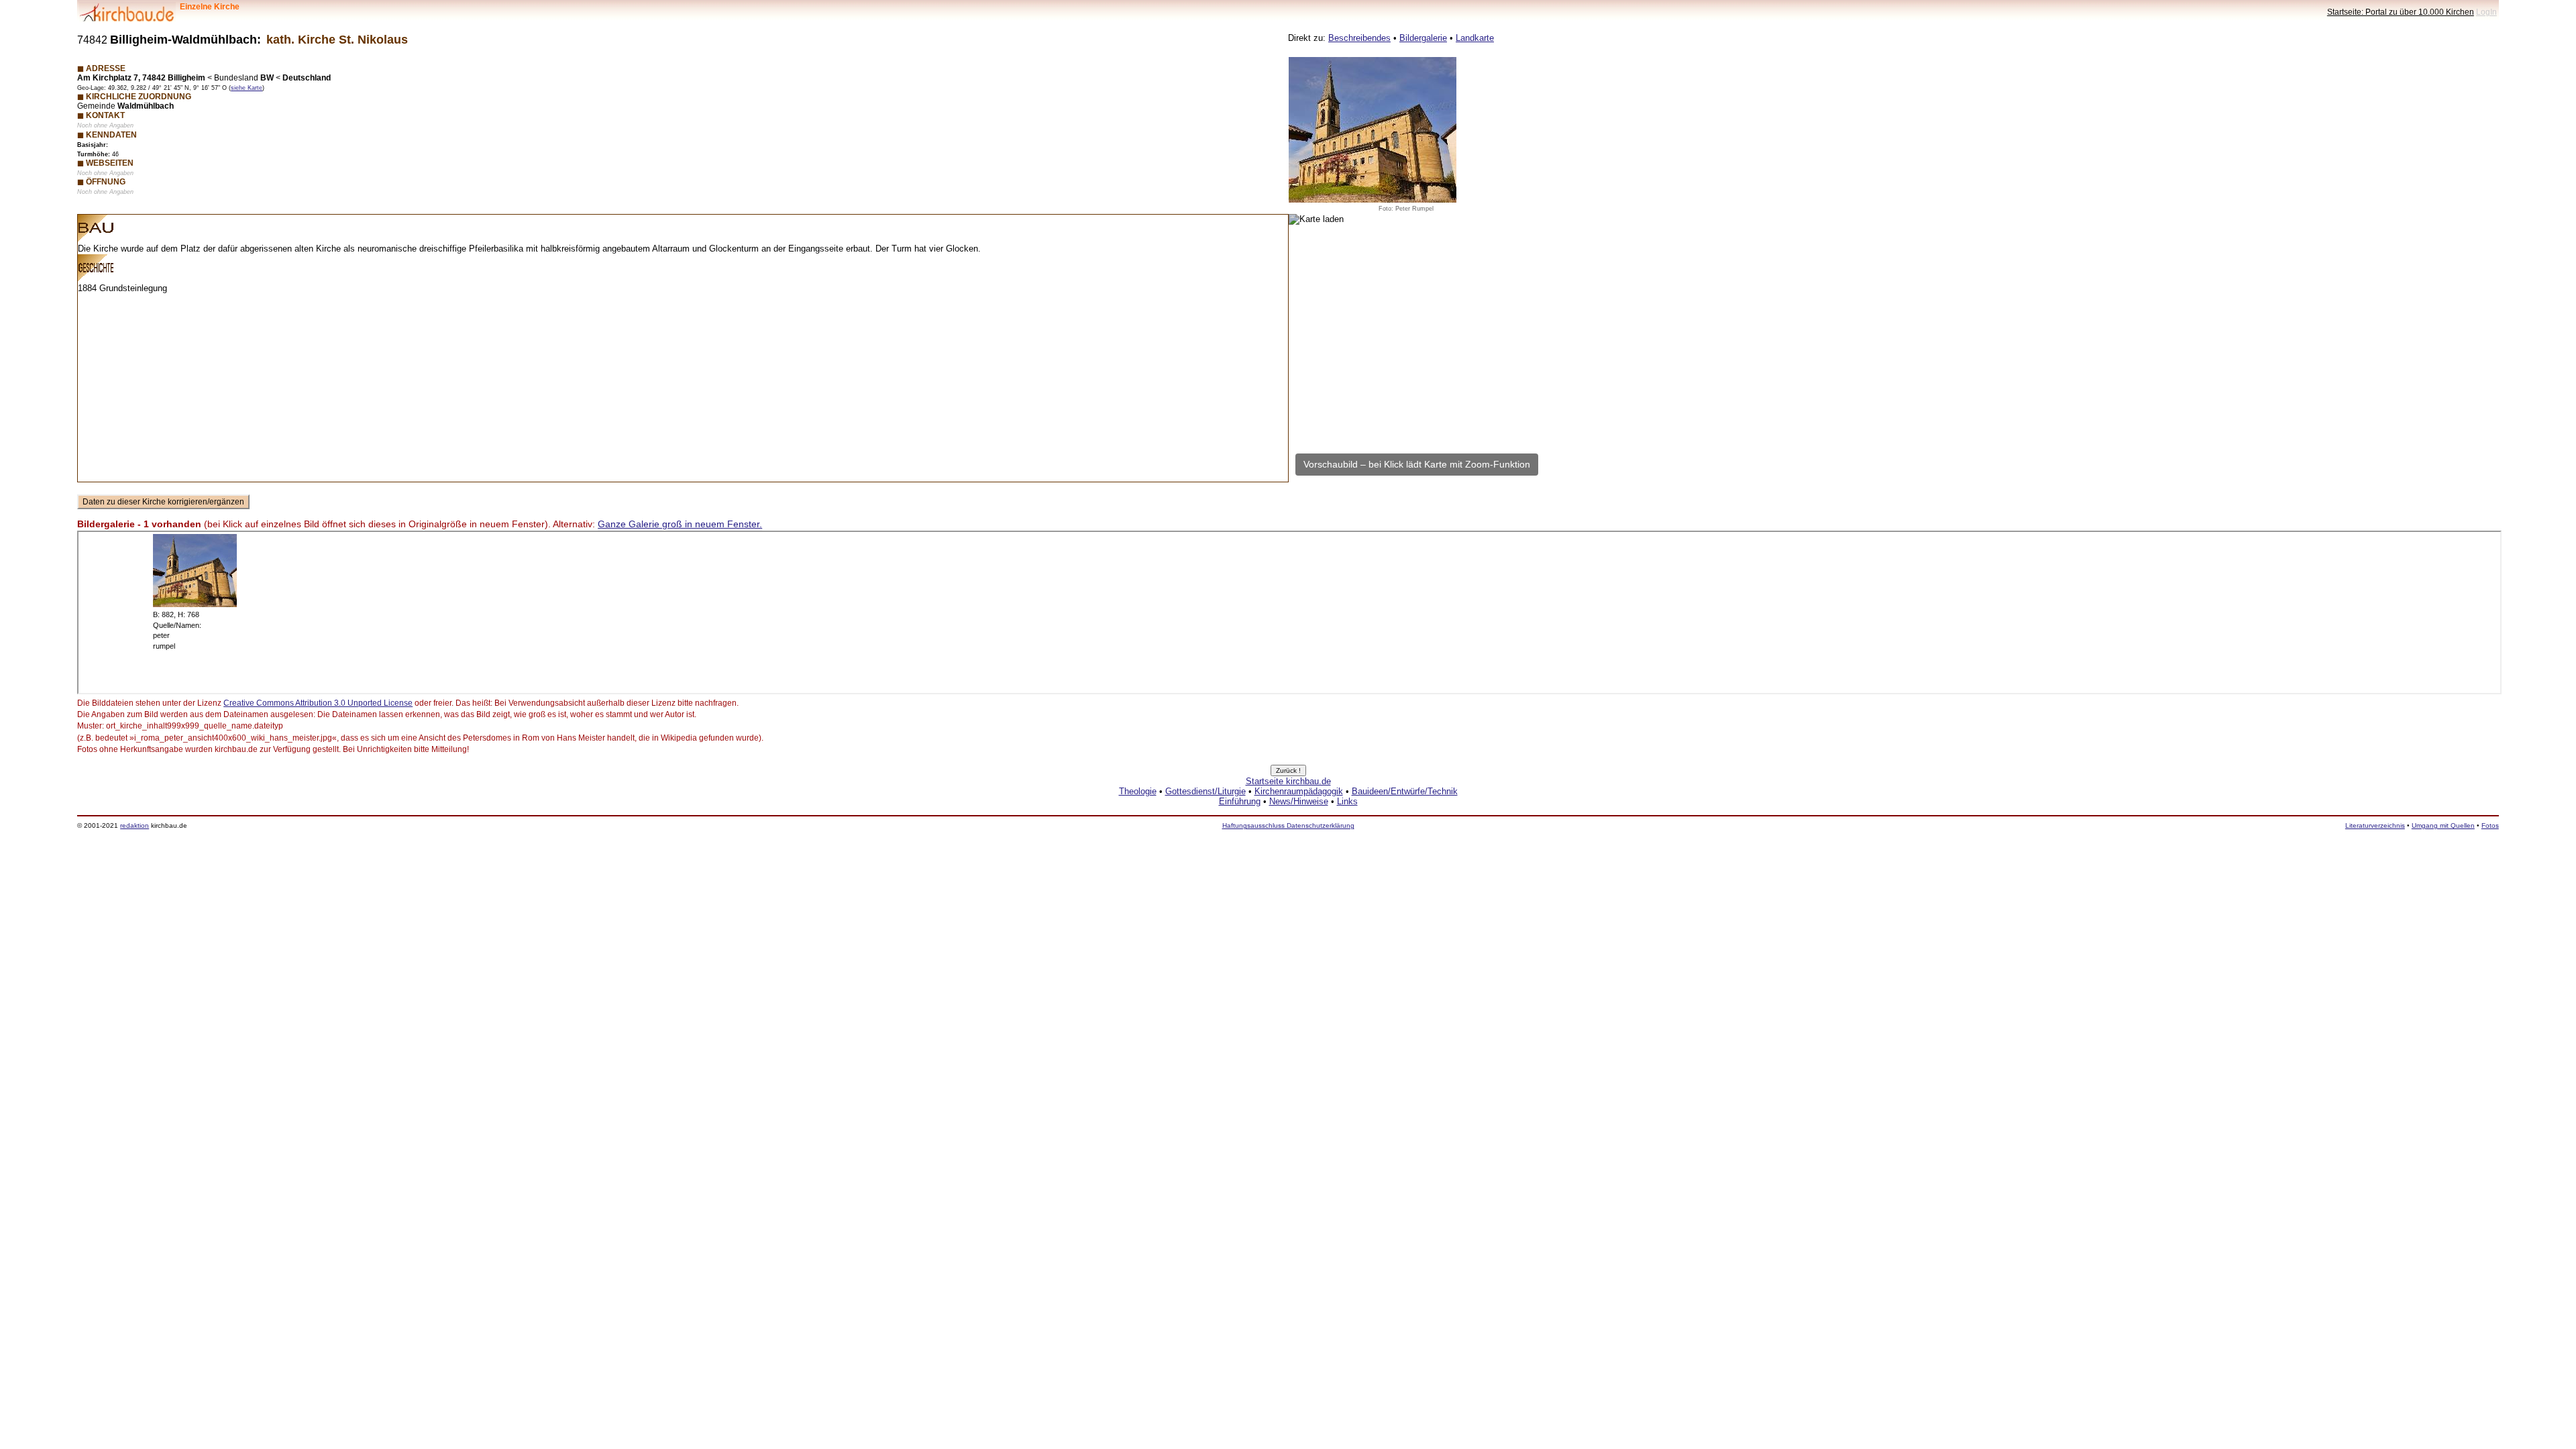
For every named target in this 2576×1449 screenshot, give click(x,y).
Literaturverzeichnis (2375, 825)
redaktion (135, 825)
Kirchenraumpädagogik (1299, 791)
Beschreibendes (1359, 38)
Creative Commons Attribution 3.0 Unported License (318, 703)
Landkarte (1475, 38)
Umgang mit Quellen (2443, 825)
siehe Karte (247, 88)
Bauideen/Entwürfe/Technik (1405, 791)
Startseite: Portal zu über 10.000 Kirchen (2401, 12)
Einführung (1240, 801)
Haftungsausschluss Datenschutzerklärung (1288, 825)
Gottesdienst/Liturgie (1205, 791)
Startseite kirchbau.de (1288, 781)
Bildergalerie (1423, 38)
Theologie (1138, 791)
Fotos (2490, 825)
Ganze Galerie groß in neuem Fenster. (680, 524)
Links (1347, 801)
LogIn (2486, 12)
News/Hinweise (1299, 801)
